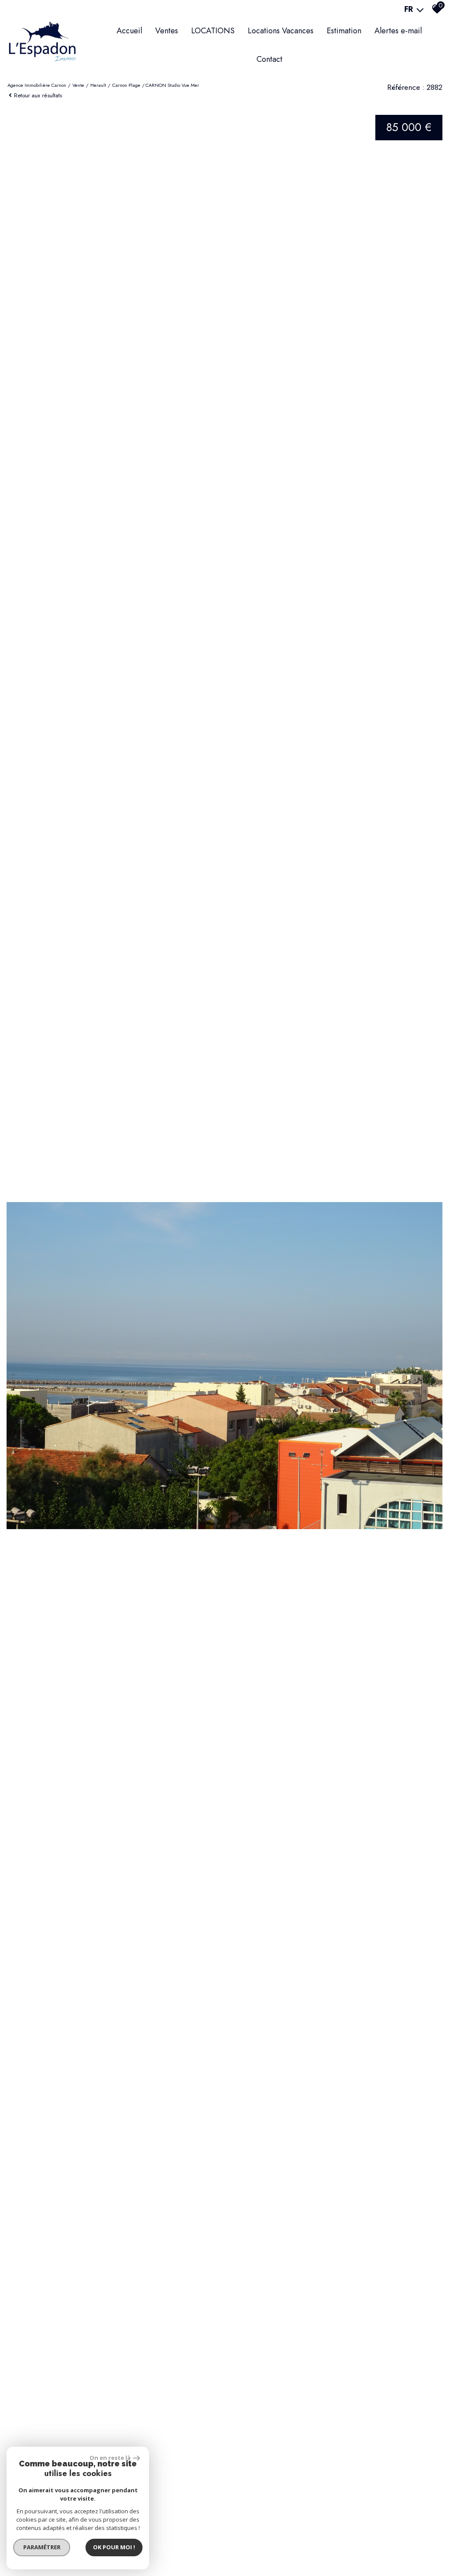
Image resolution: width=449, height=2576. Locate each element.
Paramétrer (42, 2547)
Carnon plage (126, 85)
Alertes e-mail (398, 31)
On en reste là (110, 2458)
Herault (98, 85)
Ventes (167, 31)
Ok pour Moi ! (114, 2547)
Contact (269, 59)
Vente (78, 85)
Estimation (344, 31)
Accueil (129, 31)
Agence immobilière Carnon (37, 85)
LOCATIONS (213, 31)
